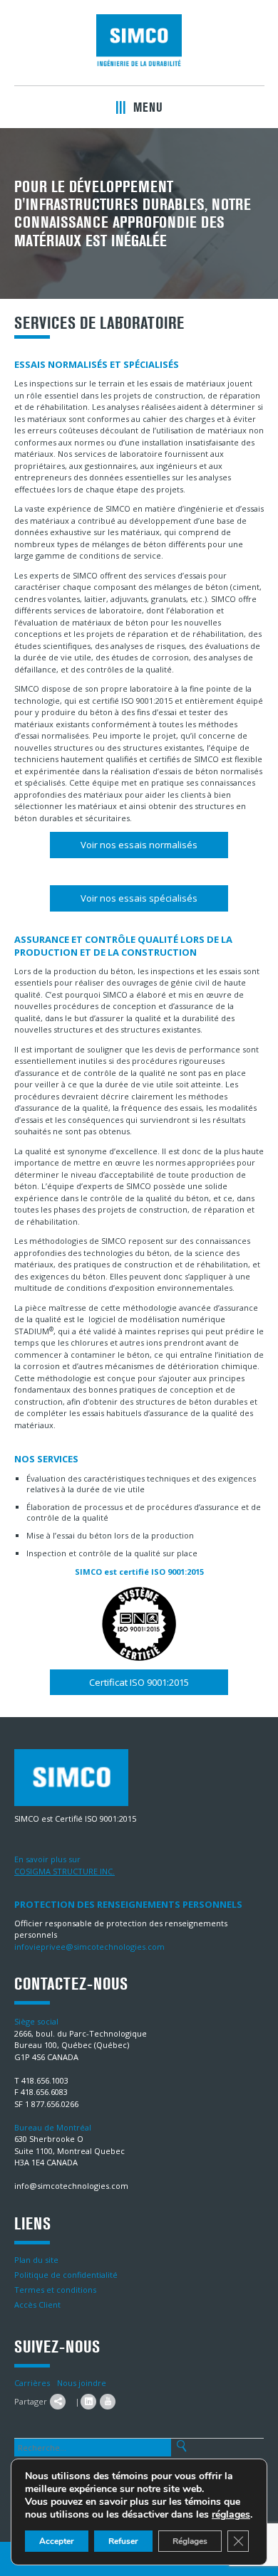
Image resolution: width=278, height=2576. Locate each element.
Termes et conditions (55, 2290)
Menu (146, 107)
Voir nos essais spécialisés (139, 898)
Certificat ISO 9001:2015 (139, 1682)
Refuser (123, 2541)
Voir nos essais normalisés (139, 845)
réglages (231, 2515)
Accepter (57, 2541)
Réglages (190, 2541)
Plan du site (36, 2260)
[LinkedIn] (88, 2402)
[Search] (181, 2446)
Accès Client (37, 2305)
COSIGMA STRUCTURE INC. (65, 1871)
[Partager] (58, 2402)
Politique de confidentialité (66, 2275)
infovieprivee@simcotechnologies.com (89, 1947)
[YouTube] (108, 2402)
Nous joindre (82, 2383)
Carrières (32, 2383)
